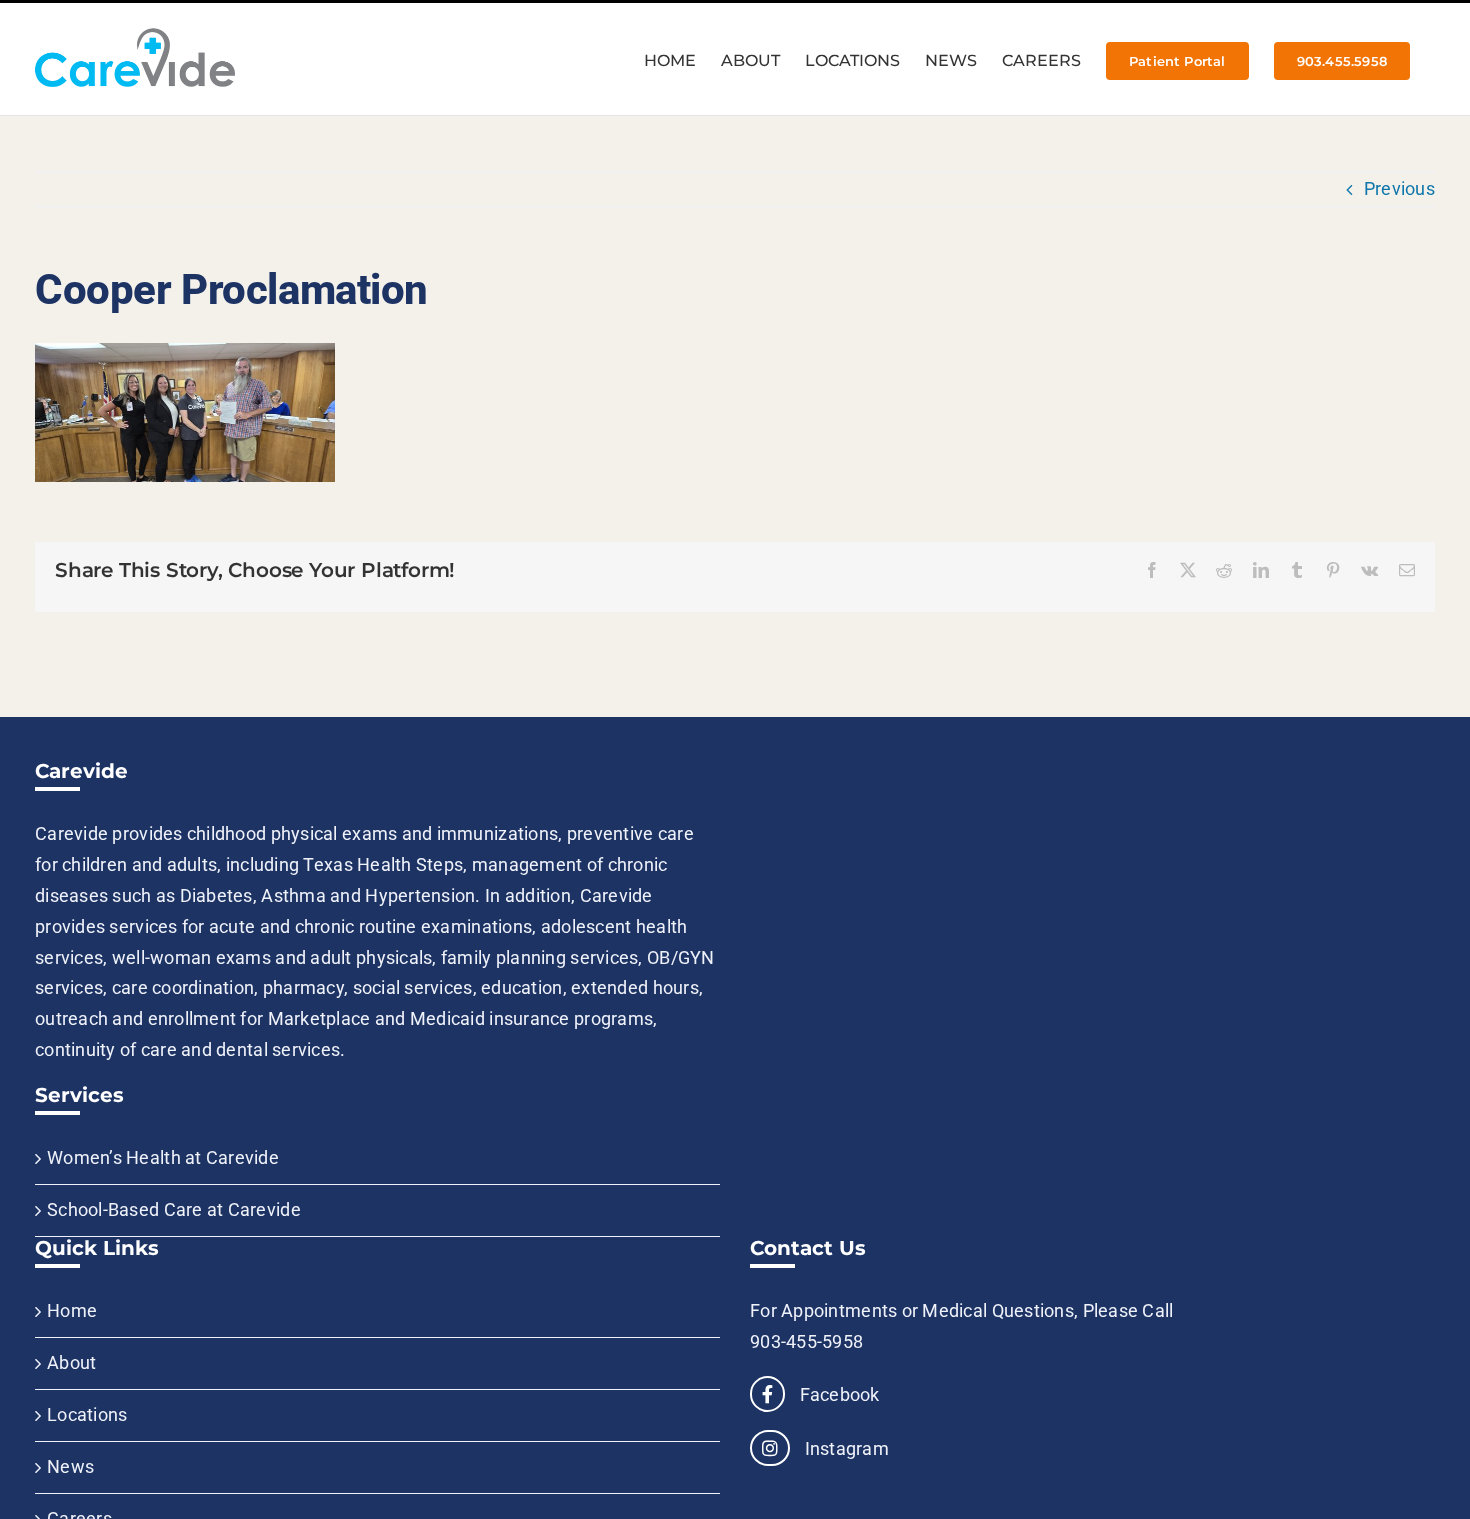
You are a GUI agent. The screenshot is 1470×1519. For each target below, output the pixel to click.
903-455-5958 (806, 1341)
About (71, 1362)
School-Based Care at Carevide (174, 1209)
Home (72, 1310)
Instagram (844, 1448)
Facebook (837, 1394)
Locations (87, 1414)
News (70, 1466)
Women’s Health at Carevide (163, 1157)
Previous (1399, 188)
